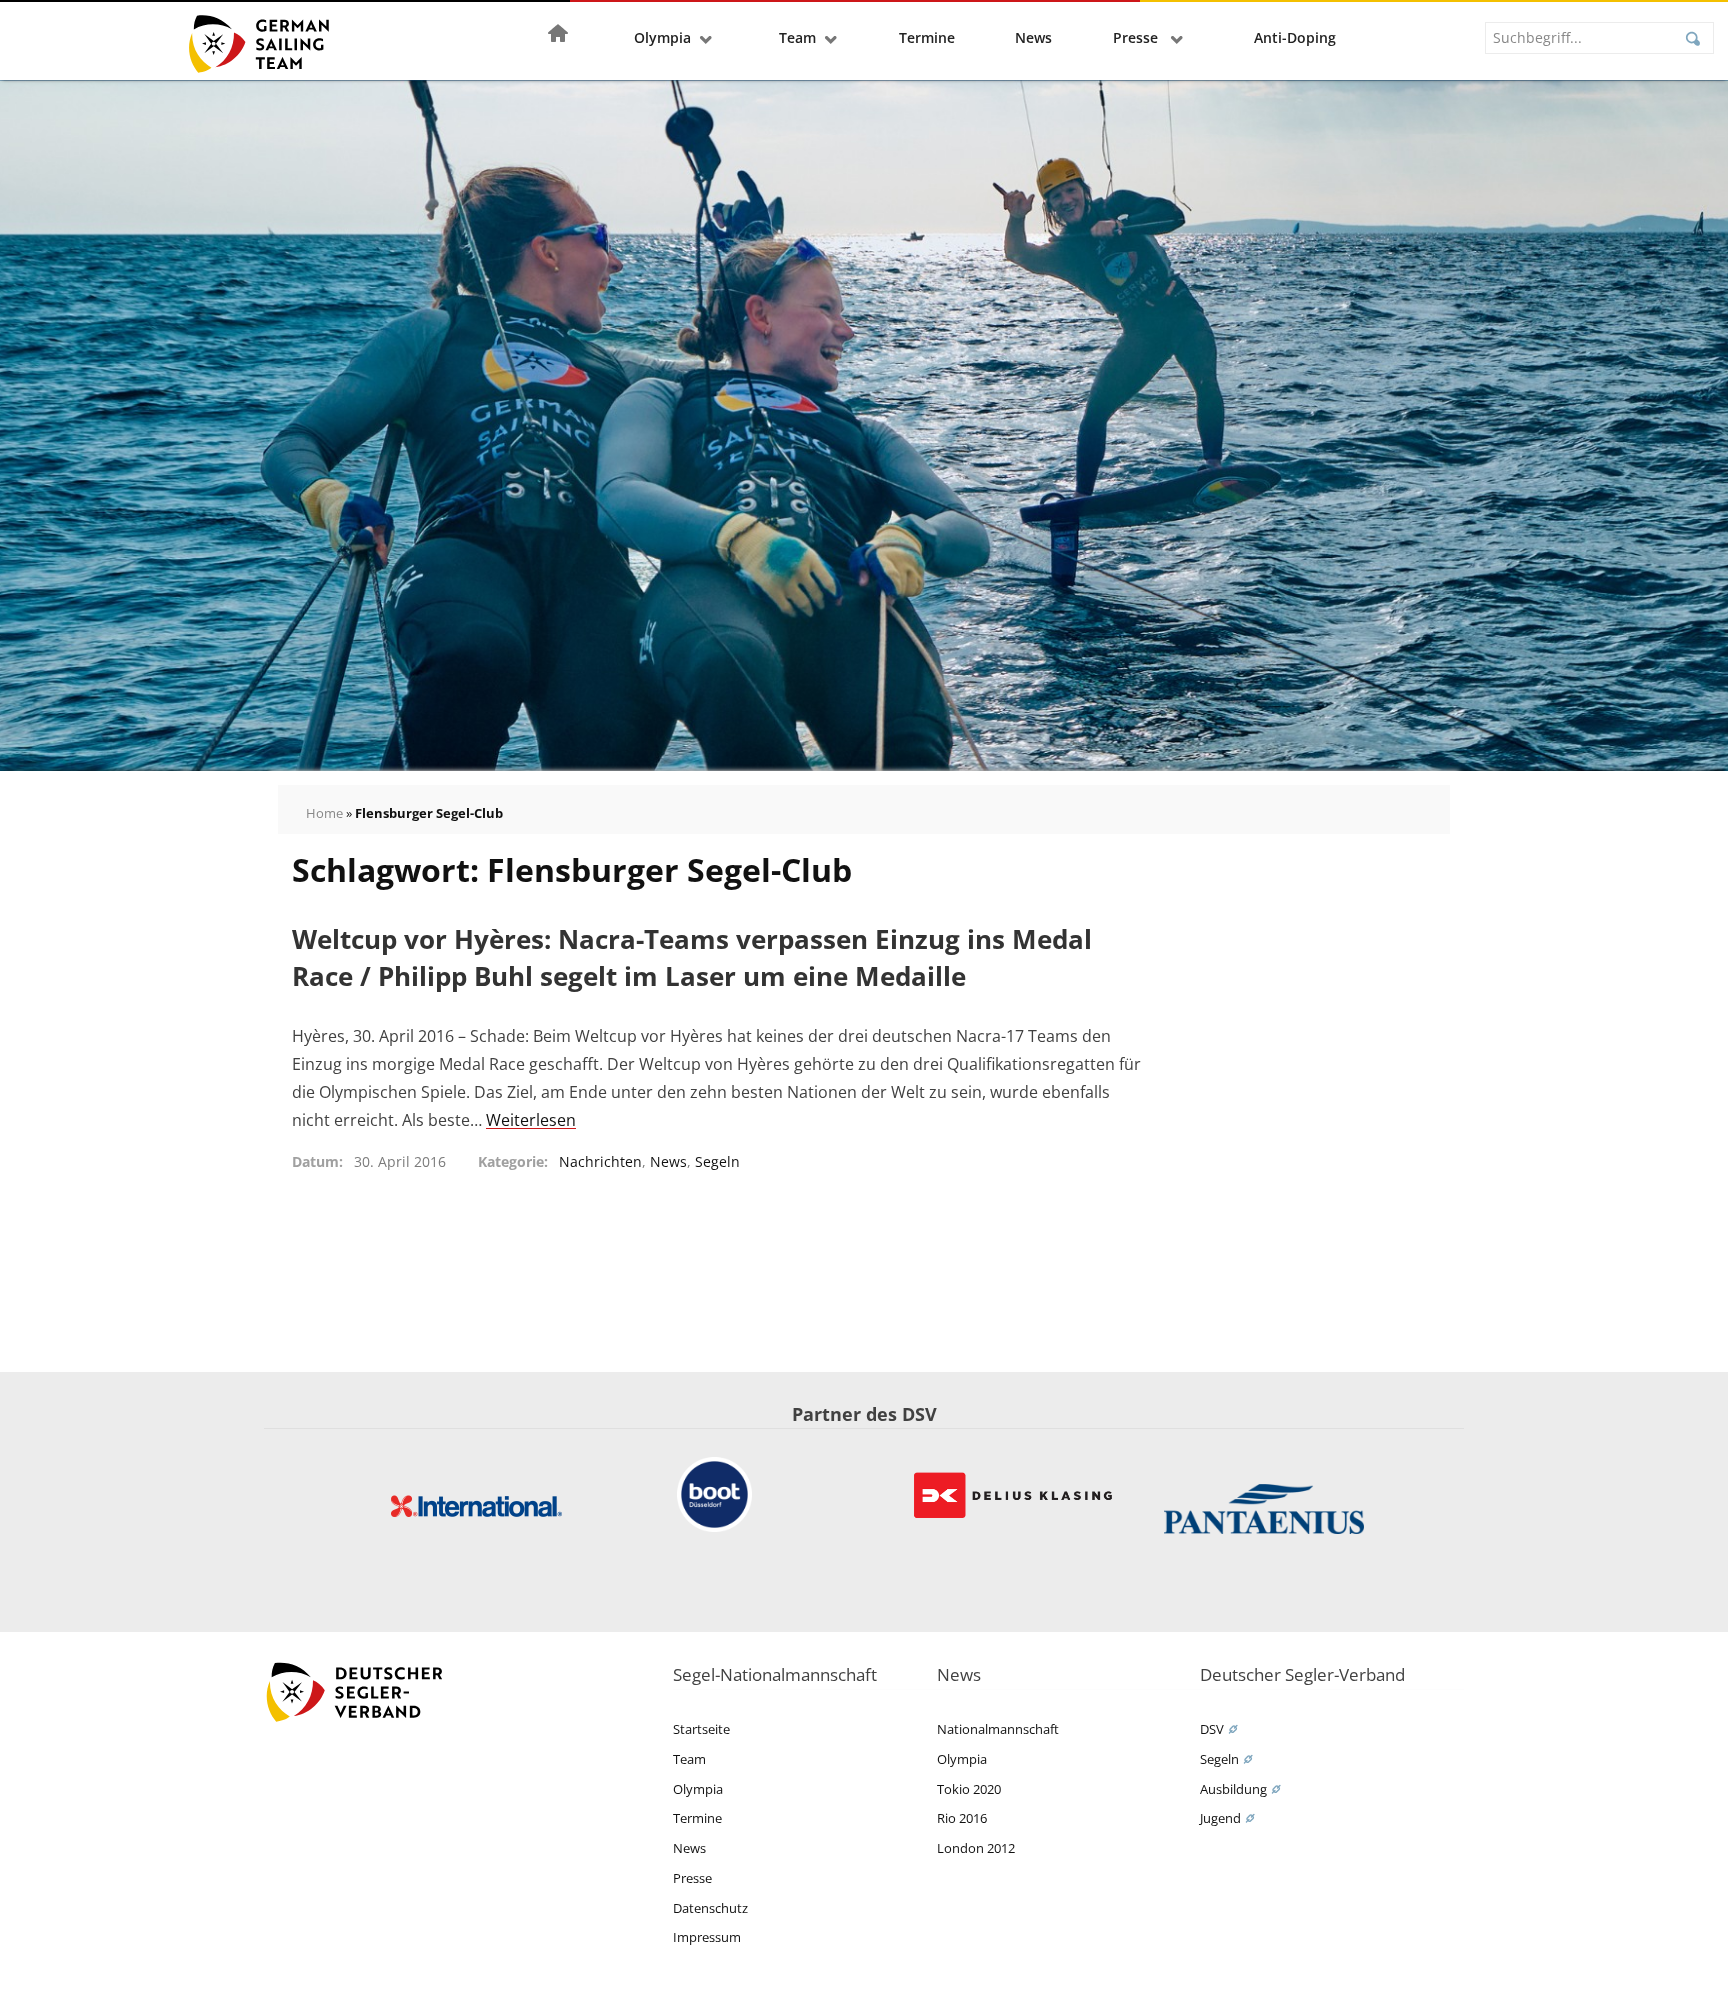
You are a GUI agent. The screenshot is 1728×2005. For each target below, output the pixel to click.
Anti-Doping (1295, 37)
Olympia (662, 37)
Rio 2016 (962, 1818)
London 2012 (976, 1848)
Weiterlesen (531, 1120)
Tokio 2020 (969, 1789)
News (1033, 37)
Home (324, 813)
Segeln (717, 1161)
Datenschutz (710, 1908)
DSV (1212, 1729)
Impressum (707, 1937)
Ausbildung (1233, 1789)
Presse (1137, 37)
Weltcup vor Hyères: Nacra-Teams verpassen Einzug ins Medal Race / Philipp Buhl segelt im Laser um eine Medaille (692, 957)
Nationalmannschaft (998, 1729)
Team (797, 37)
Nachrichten (600, 1161)
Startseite (701, 1729)
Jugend (1220, 1818)
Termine (927, 37)
